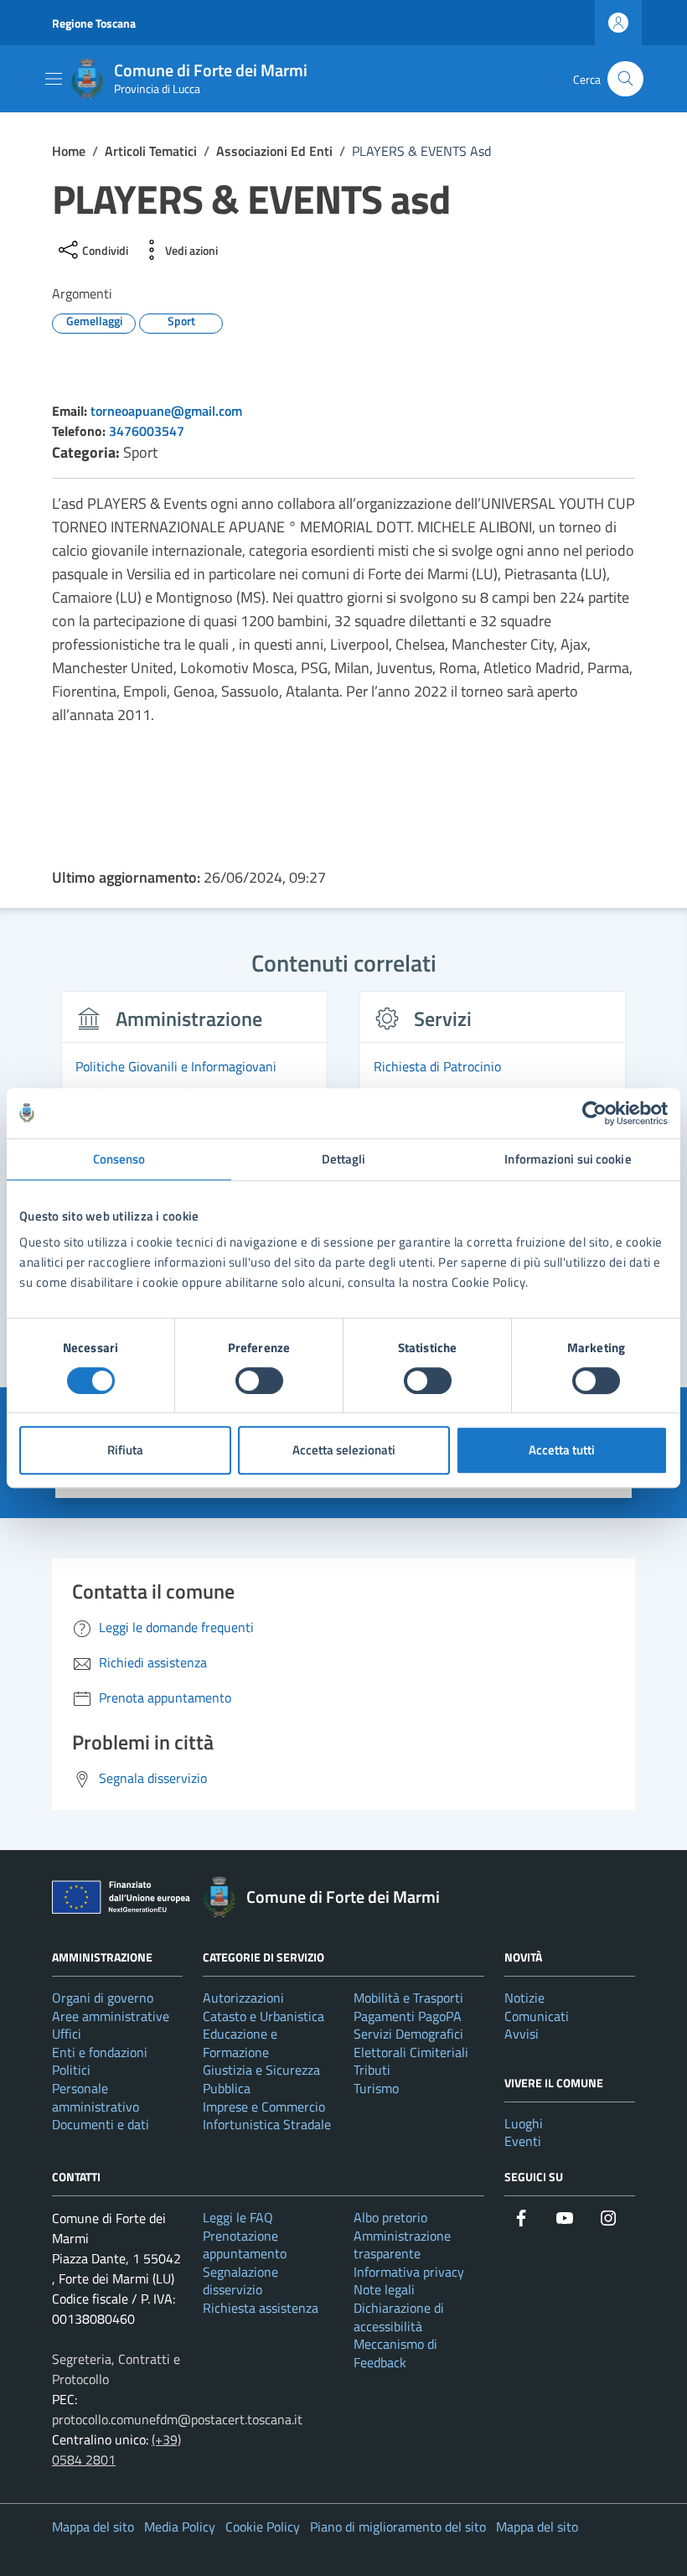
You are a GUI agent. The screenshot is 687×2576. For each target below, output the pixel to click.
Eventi (523, 2141)
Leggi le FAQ (238, 2217)
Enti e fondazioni (100, 2052)
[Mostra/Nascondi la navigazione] (54, 79)
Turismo (376, 2088)
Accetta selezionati (344, 1450)
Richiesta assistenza (261, 2308)
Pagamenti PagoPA (408, 2016)
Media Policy (180, 2527)
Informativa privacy (409, 2272)
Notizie (524, 1998)
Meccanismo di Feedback (395, 2353)
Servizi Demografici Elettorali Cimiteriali (411, 2043)
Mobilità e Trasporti (408, 1998)
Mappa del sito (93, 2527)
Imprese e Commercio (264, 2107)
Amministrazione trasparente (402, 2245)
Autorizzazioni (243, 1998)
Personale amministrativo (96, 2097)
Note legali (384, 2289)
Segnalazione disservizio (240, 2281)
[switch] (259, 1381)
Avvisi (522, 2034)
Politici (71, 2070)
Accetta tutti (562, 1450)
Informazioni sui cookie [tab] (568, 1159)
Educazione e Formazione (240, 2043)
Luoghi (524, 2123)
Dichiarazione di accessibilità (399, 2317)
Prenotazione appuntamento (245, 2245)
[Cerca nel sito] (625, 79)
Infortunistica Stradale (267, 2124)
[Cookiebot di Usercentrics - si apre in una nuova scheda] (594, 1113)
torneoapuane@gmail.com (166, 411)
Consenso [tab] (119, 1159)
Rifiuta (125, 1450)
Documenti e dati (101, 2124)
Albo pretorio (390, 2217)
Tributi (372, 2070)
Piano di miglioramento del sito (398, 2527)
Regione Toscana (94, 23)
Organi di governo (103, 1998)
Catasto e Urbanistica (263, 2016)
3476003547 (147, 431)
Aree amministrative (111, 2016)
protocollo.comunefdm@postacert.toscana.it (177, 2419)
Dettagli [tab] (344, 1159)
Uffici (67, 2034)
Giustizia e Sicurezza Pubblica (261, 2079)
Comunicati (537, 2016)
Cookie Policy (263, 2527)
